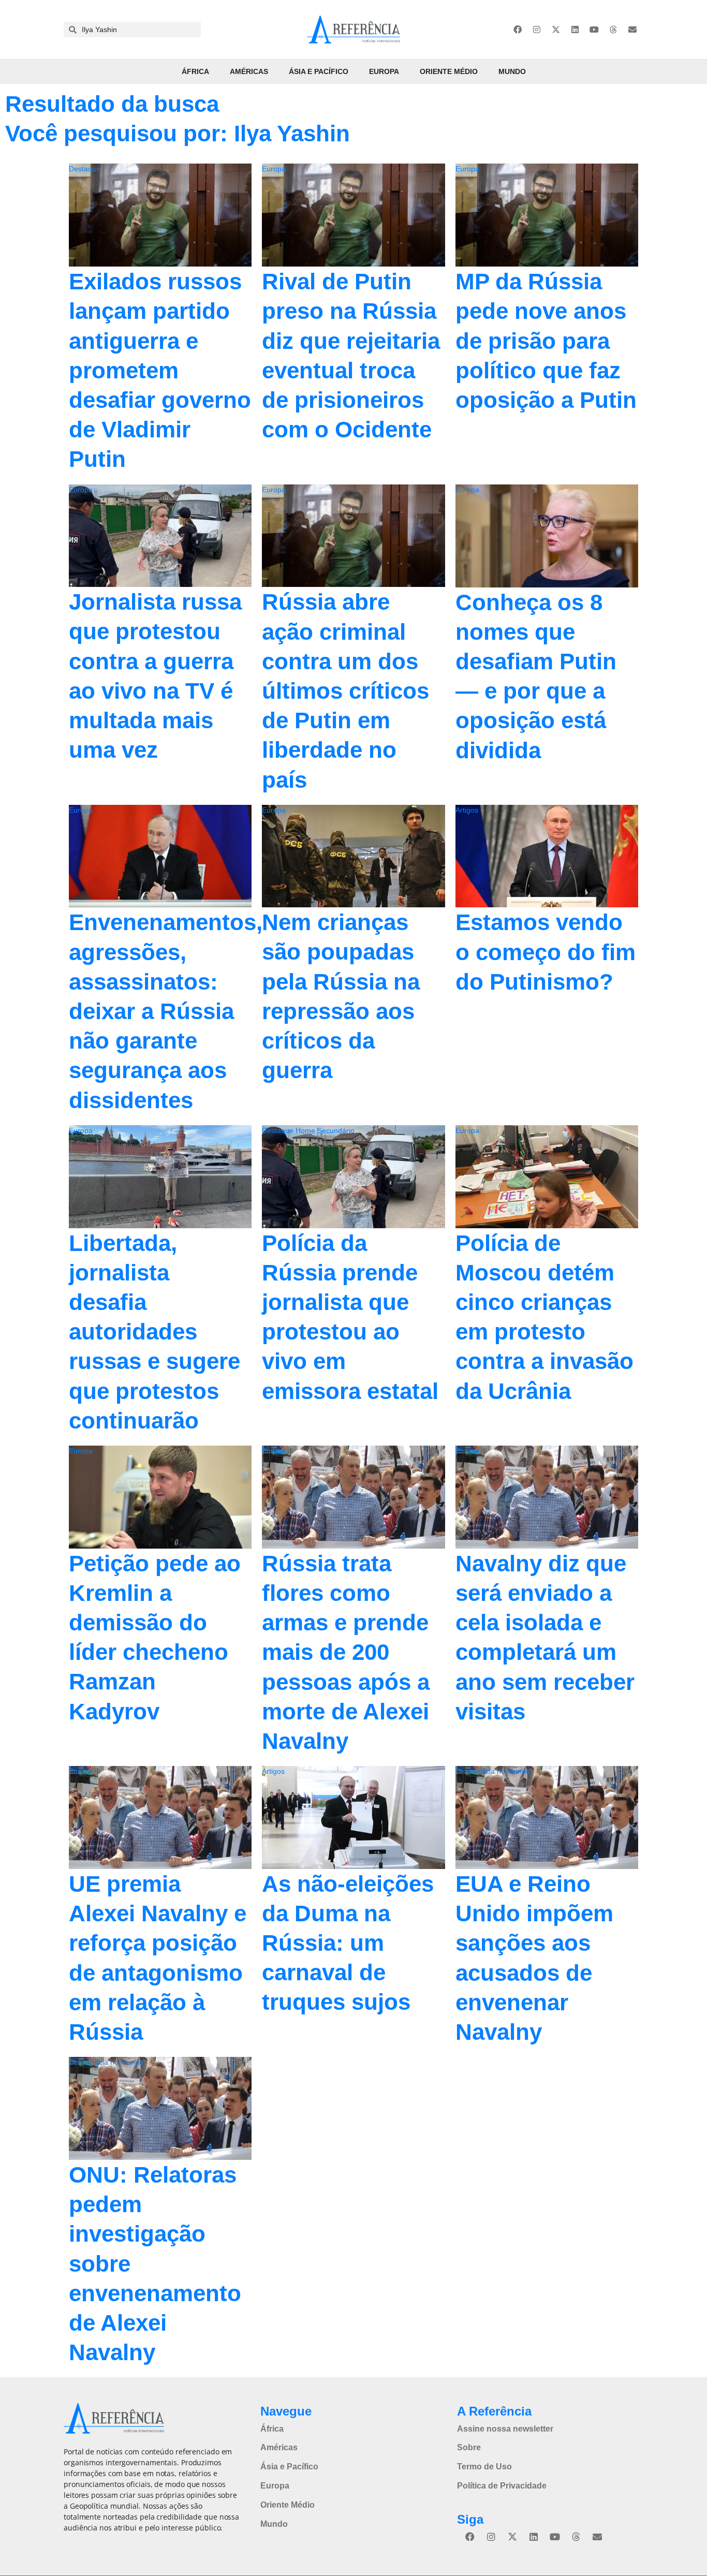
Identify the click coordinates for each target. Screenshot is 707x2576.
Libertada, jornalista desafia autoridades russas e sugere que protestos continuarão (154, 1332)
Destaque (85, 169)
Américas (249, 71)
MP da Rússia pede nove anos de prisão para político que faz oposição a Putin (546, 341)
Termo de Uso (484, 2467)
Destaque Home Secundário (308, 1130)
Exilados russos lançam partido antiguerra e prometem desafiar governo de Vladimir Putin (160, 370)
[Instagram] (537, 30)
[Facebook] (518, 30)
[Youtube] (594, 30)
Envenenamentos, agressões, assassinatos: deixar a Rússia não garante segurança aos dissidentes (166, 1011)
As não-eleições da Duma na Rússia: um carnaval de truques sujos (348, 1943)
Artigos (467, 810)
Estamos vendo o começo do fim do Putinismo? (546, 952)
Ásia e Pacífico (319, 71)
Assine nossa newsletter (505, 2429)
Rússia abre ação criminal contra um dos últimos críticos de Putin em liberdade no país (345, 690)
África (195, 71)
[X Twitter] (556, 30)
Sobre (469, 2447)
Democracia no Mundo (493, 1771)
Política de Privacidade (502, 2486)
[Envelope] (632, 30)
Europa (384, 71)
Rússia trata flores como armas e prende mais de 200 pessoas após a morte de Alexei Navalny (346, 1652)
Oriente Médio (449, 71)
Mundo (512, 71)
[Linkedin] (575, 30)
